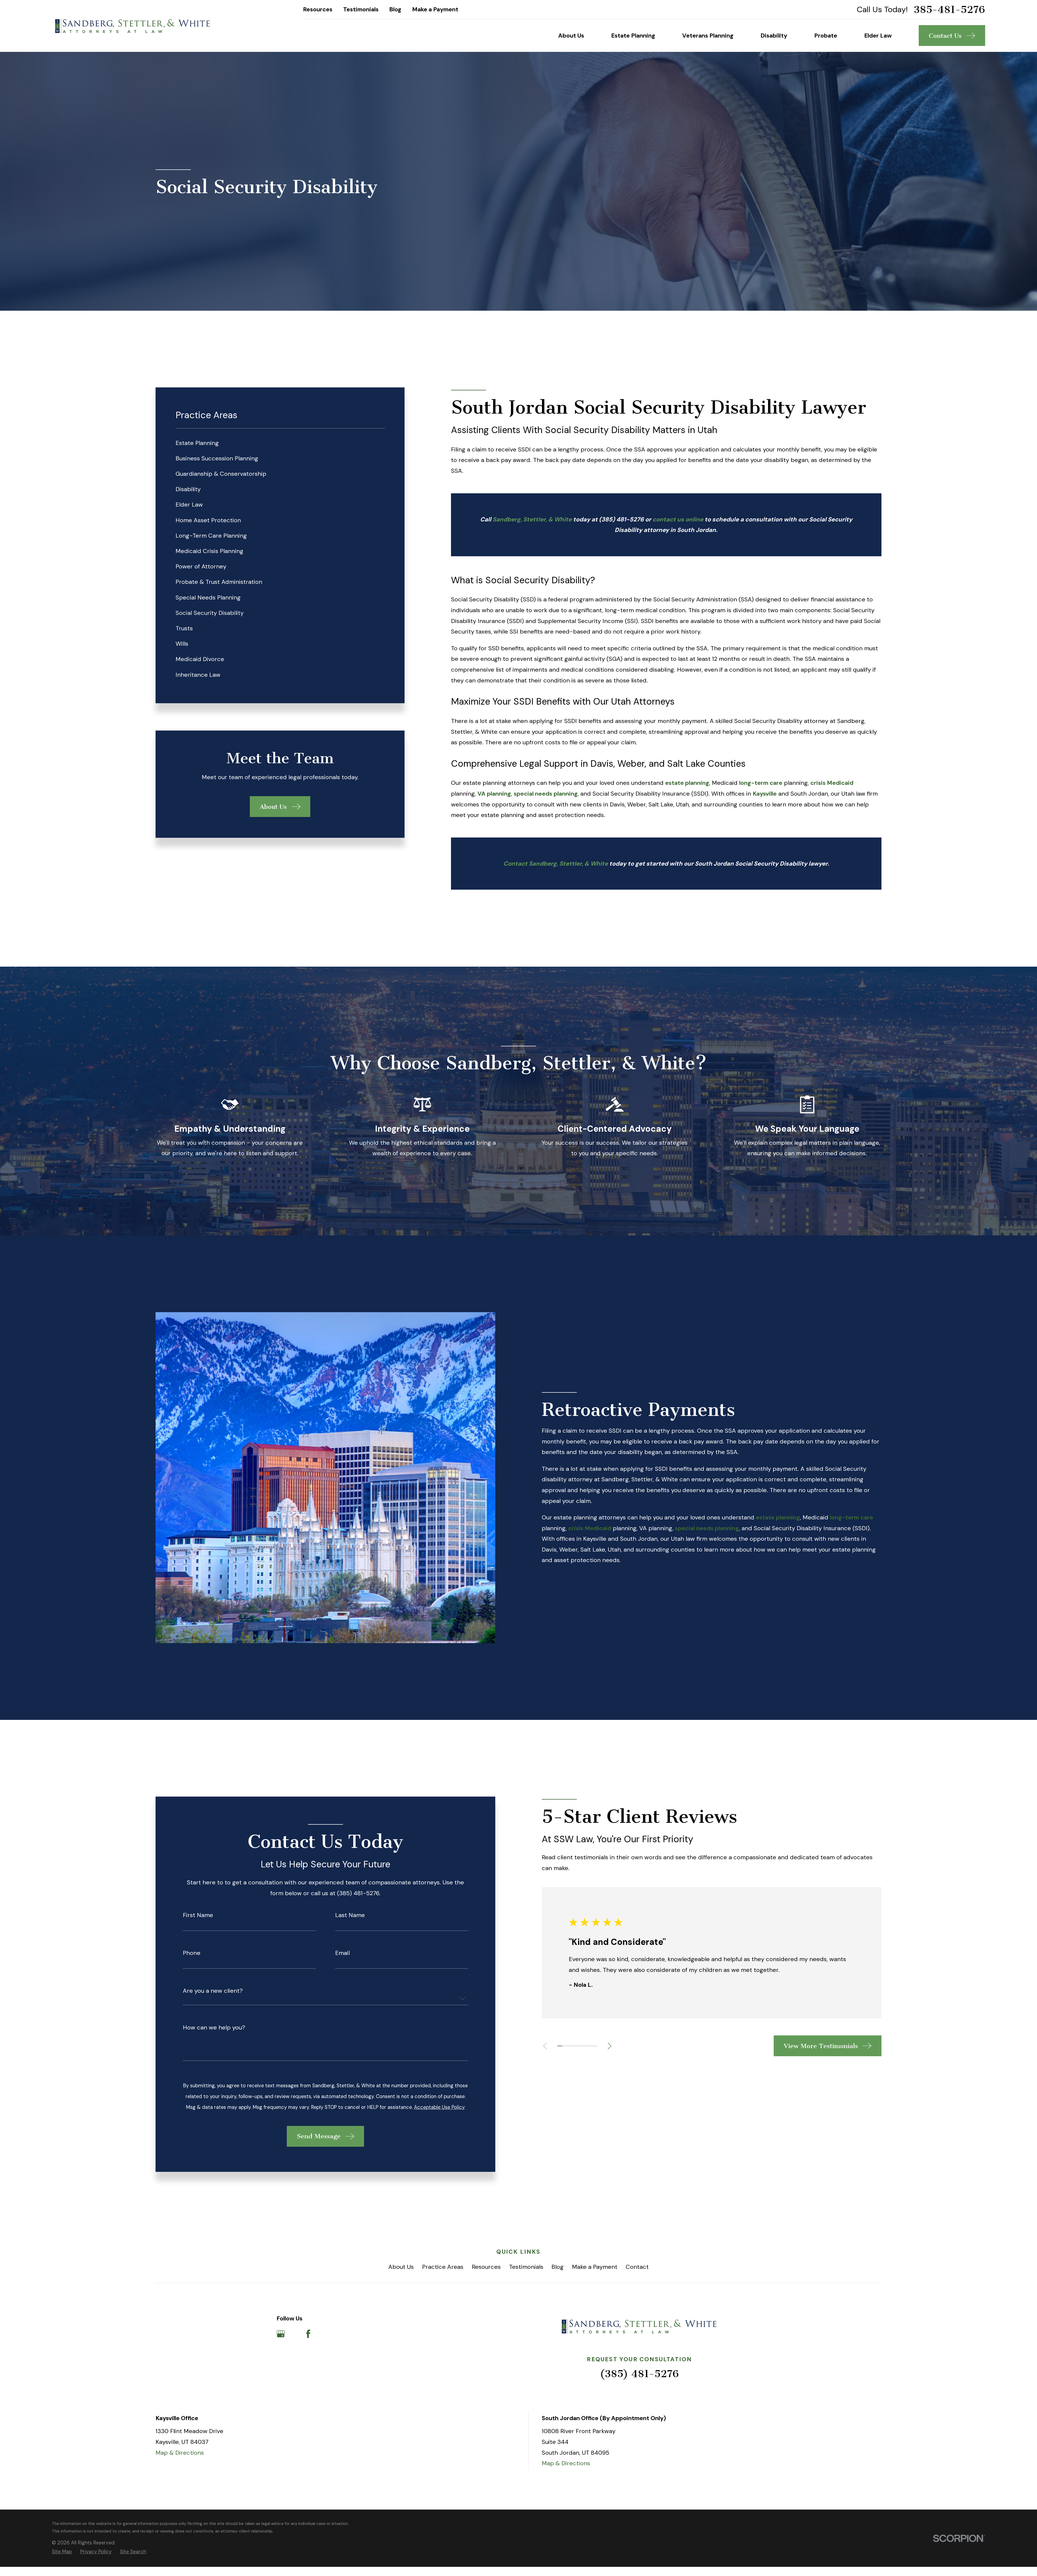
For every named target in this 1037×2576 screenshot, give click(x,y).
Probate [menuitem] (826, 36)
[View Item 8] (594, 2046)
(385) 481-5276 (621, 519)
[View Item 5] (580, 2046)
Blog (395, 9)
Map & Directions (180, 2453)
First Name (198, 1915)
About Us (401, 2267)
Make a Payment (435, 9)
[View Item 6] (585, 2046)
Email (342, 1953)
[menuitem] (280, 443)
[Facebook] (308, 2334)
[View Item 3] (570, 2046)
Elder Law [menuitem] (878, 36)
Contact (637, 2267)
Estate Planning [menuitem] (633, 36)
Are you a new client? (213, 1991)
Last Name (350, 1915)
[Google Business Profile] (281, 2334)
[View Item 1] (560, 2046)
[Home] (133, 26)
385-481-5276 (949, 10)
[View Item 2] (565, 2046)
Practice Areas (443, 2267)
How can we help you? (214, 2028)
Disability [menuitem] (774, 36)
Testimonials (361, 9)
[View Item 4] (575, 2046)
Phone (192, 1953)
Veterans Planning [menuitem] (708, 36)
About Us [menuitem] (571, 36)
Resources (318, 9)
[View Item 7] (590, 2046)
